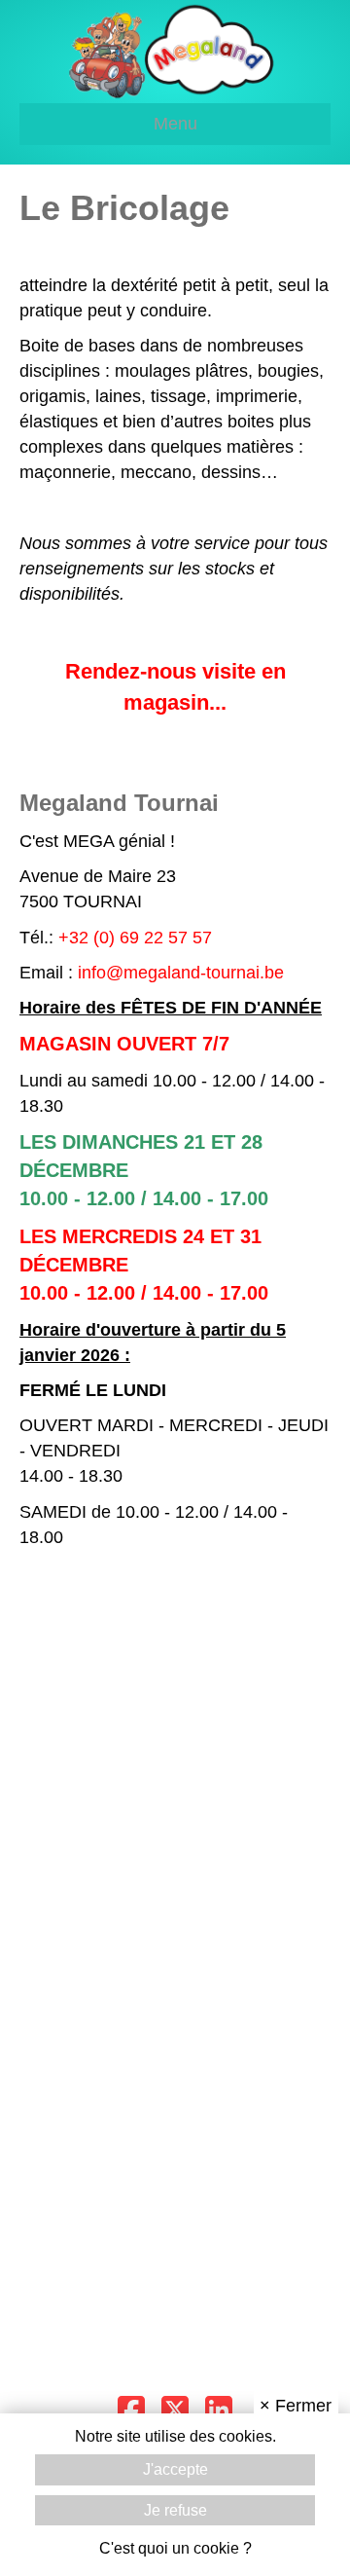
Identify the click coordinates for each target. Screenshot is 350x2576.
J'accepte (175, 2469)
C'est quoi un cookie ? (175, 2548)
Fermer (296, 2406)
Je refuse (175, 2510)
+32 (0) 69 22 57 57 (135, 938)
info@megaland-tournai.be (181, 973)
